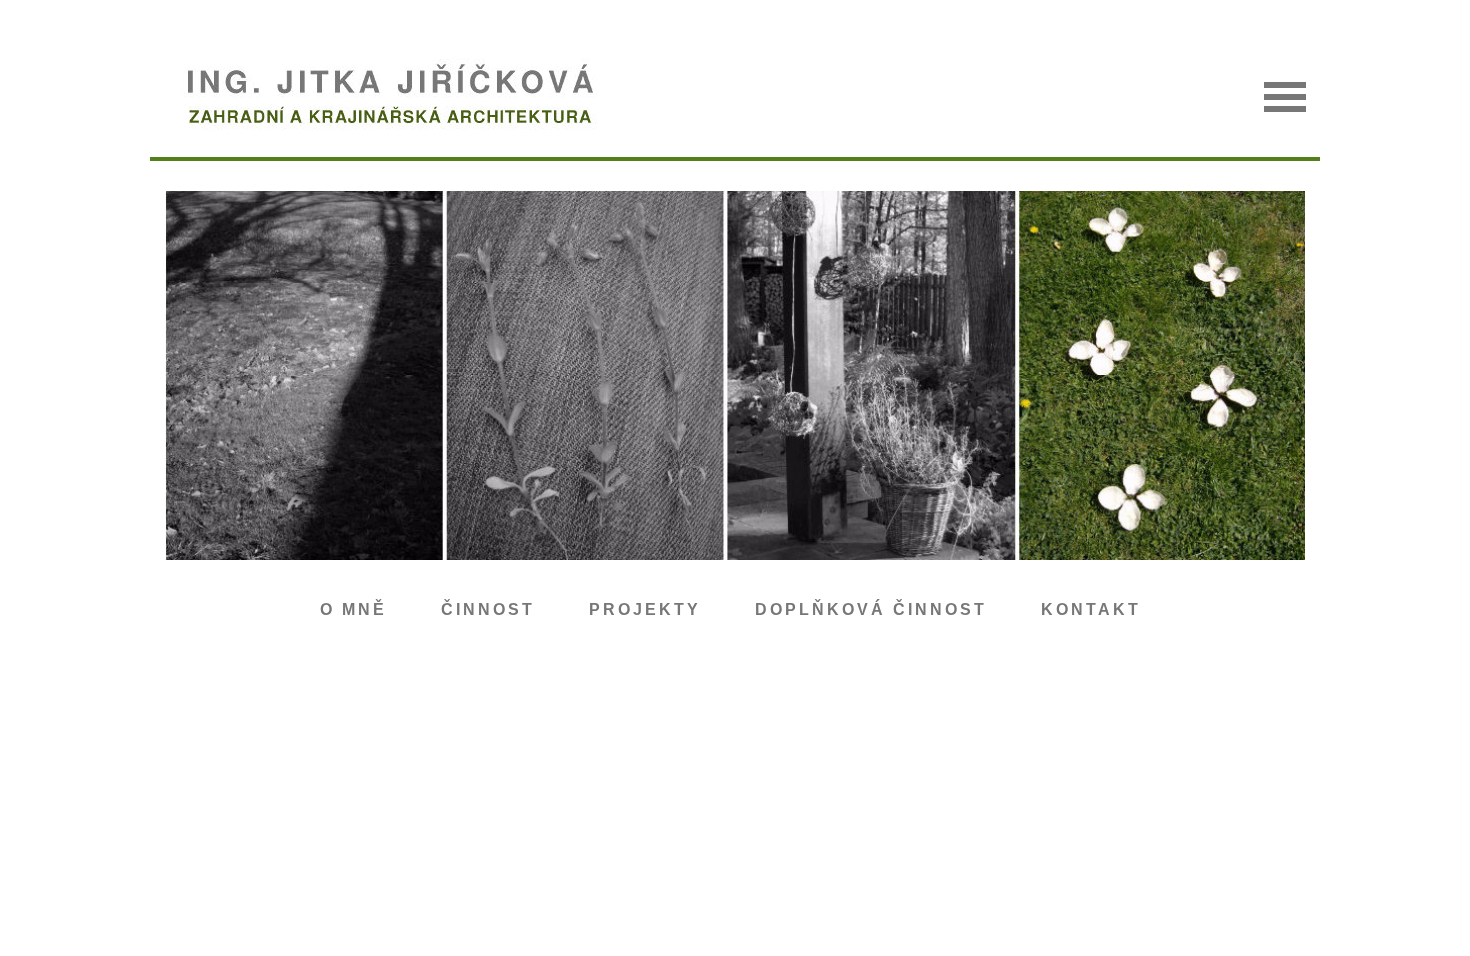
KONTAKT (1091, 609)
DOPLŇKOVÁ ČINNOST (871, 609)
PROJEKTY (645, 609)
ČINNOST (488, 609)
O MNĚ (353, 609)
